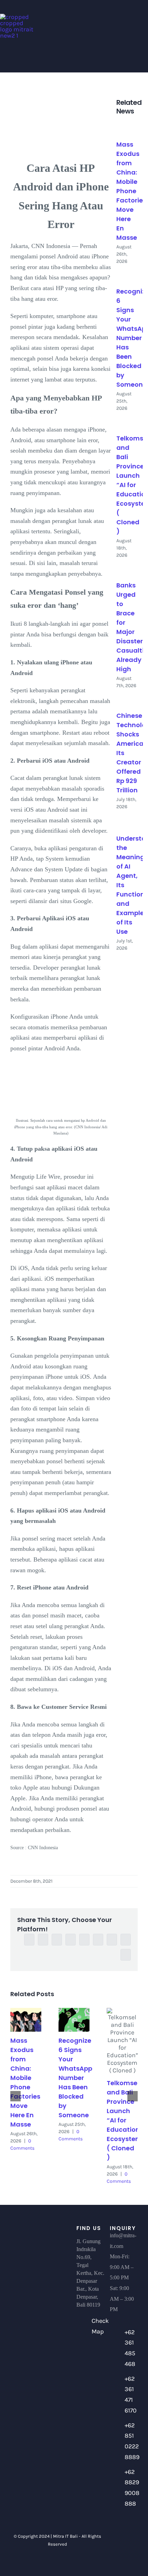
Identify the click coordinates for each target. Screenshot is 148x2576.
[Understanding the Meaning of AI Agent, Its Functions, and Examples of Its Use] (127, 822)
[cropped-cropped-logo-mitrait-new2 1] (17, 17)
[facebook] (118, 2531)
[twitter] (129, 2531)
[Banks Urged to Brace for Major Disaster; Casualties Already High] (127, 569)
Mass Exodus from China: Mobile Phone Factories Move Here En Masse (131, 191)
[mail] (124, 2557)
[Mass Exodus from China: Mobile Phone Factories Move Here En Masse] (127, 128)
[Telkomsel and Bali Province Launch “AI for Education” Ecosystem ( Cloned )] (127, 422)
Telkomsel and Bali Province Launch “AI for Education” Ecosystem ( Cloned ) (125, 2120)
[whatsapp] (129, 2544)
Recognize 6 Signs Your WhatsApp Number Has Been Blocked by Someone (75, 2078)
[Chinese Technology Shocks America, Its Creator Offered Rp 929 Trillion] (127, 700)
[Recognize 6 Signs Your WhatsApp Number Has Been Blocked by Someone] (127, 275)
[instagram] (118, 2544)
